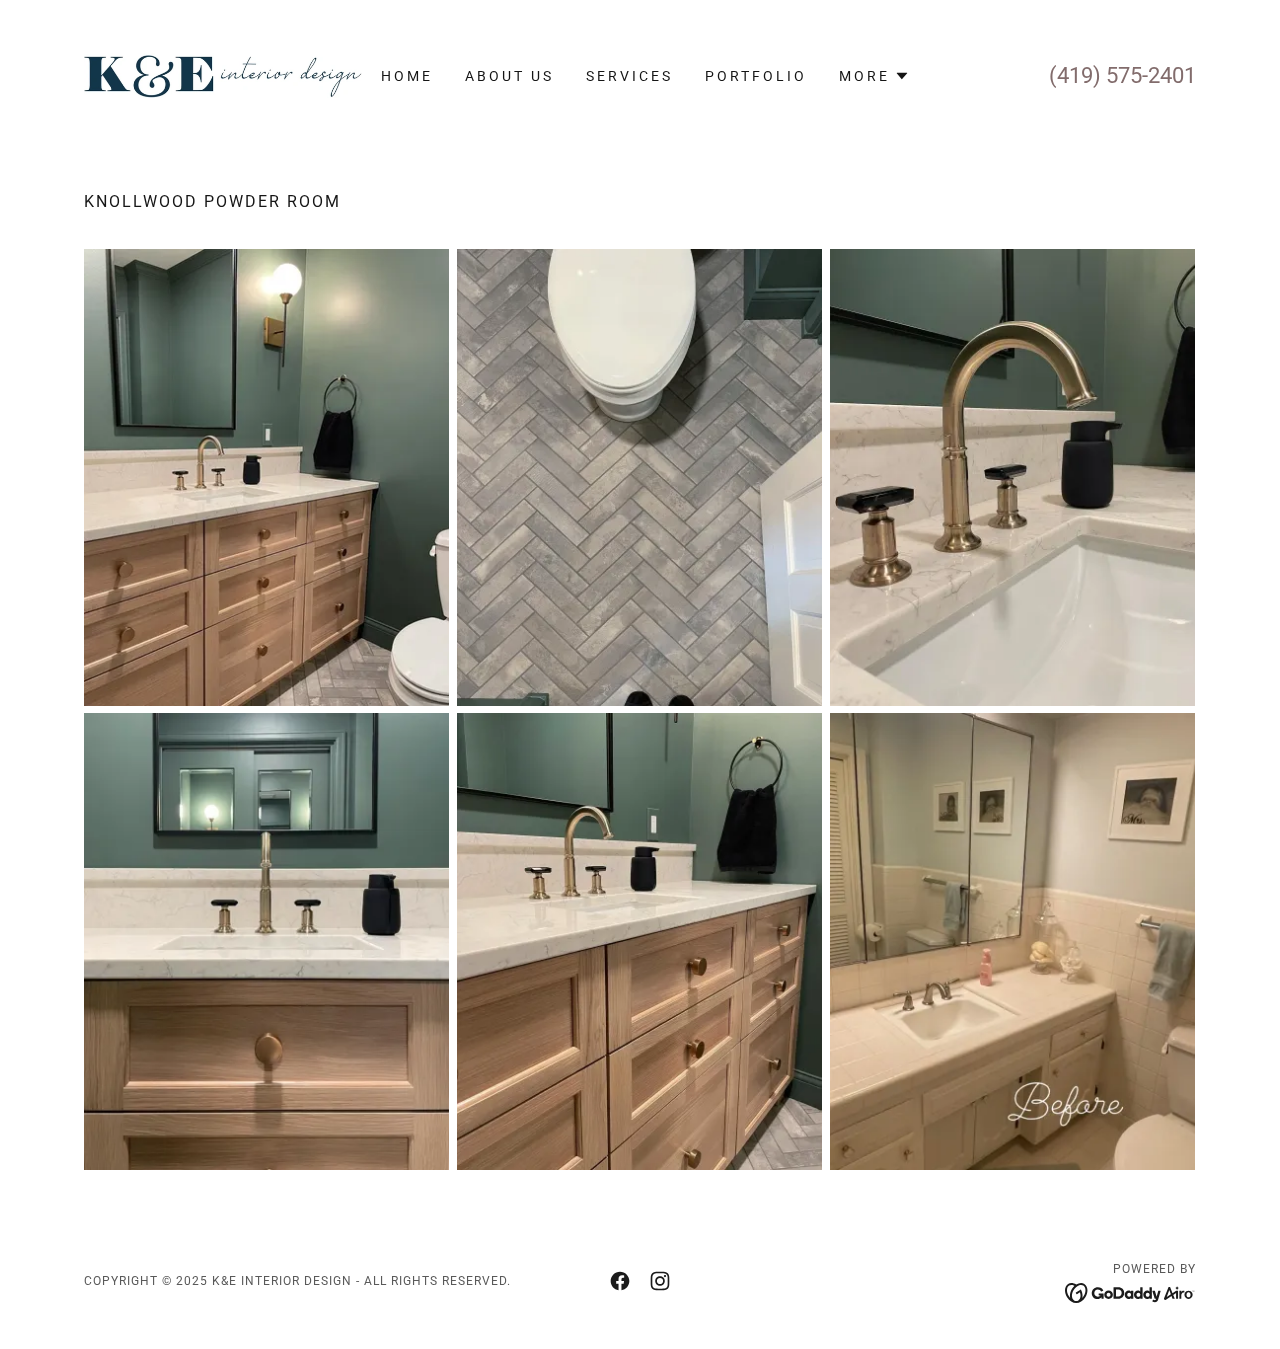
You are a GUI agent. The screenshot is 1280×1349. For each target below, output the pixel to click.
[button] (874, 76)
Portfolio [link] (756, 76)
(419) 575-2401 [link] (1122, 75)
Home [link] (407, 76)
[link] (223, 74)
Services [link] (629, 76)
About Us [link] (509, 76)
